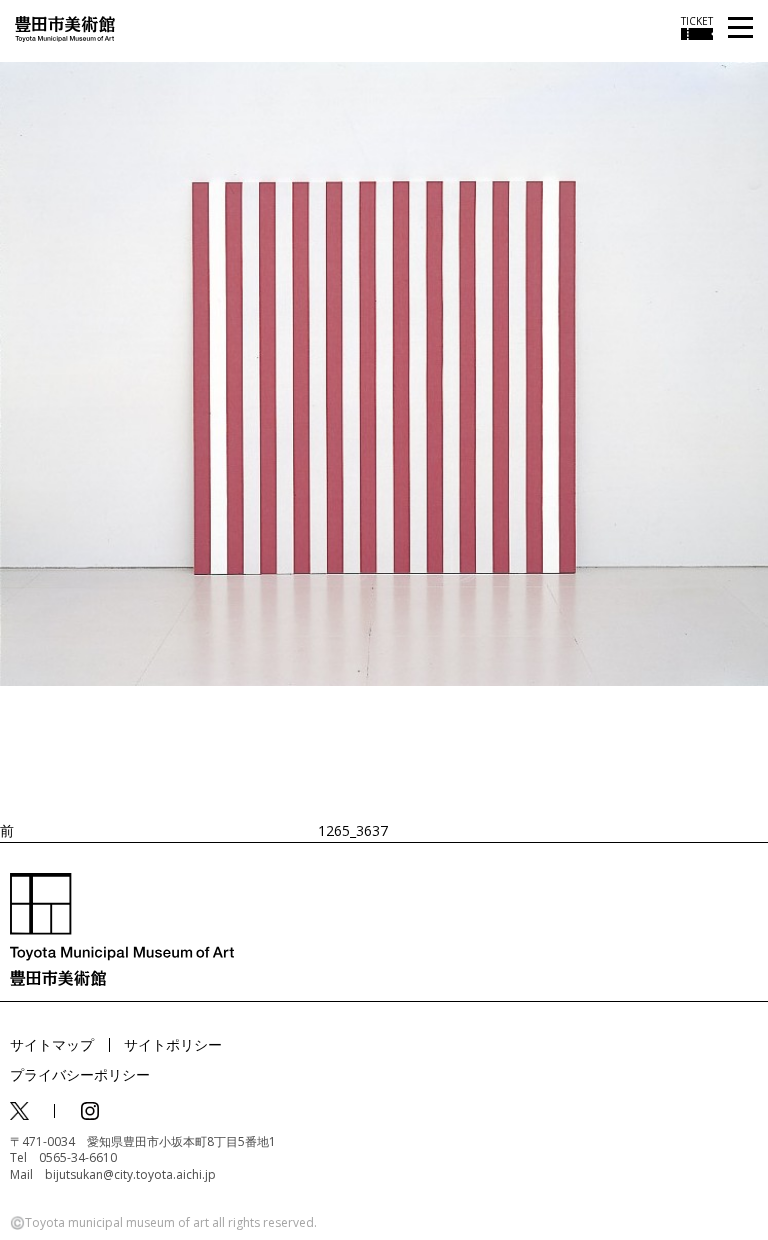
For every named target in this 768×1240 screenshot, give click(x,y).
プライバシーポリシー (80, 1074)
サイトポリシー (173, 1044)
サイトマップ (52, 1044)
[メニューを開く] (740, 28)
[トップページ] (65, 27)
